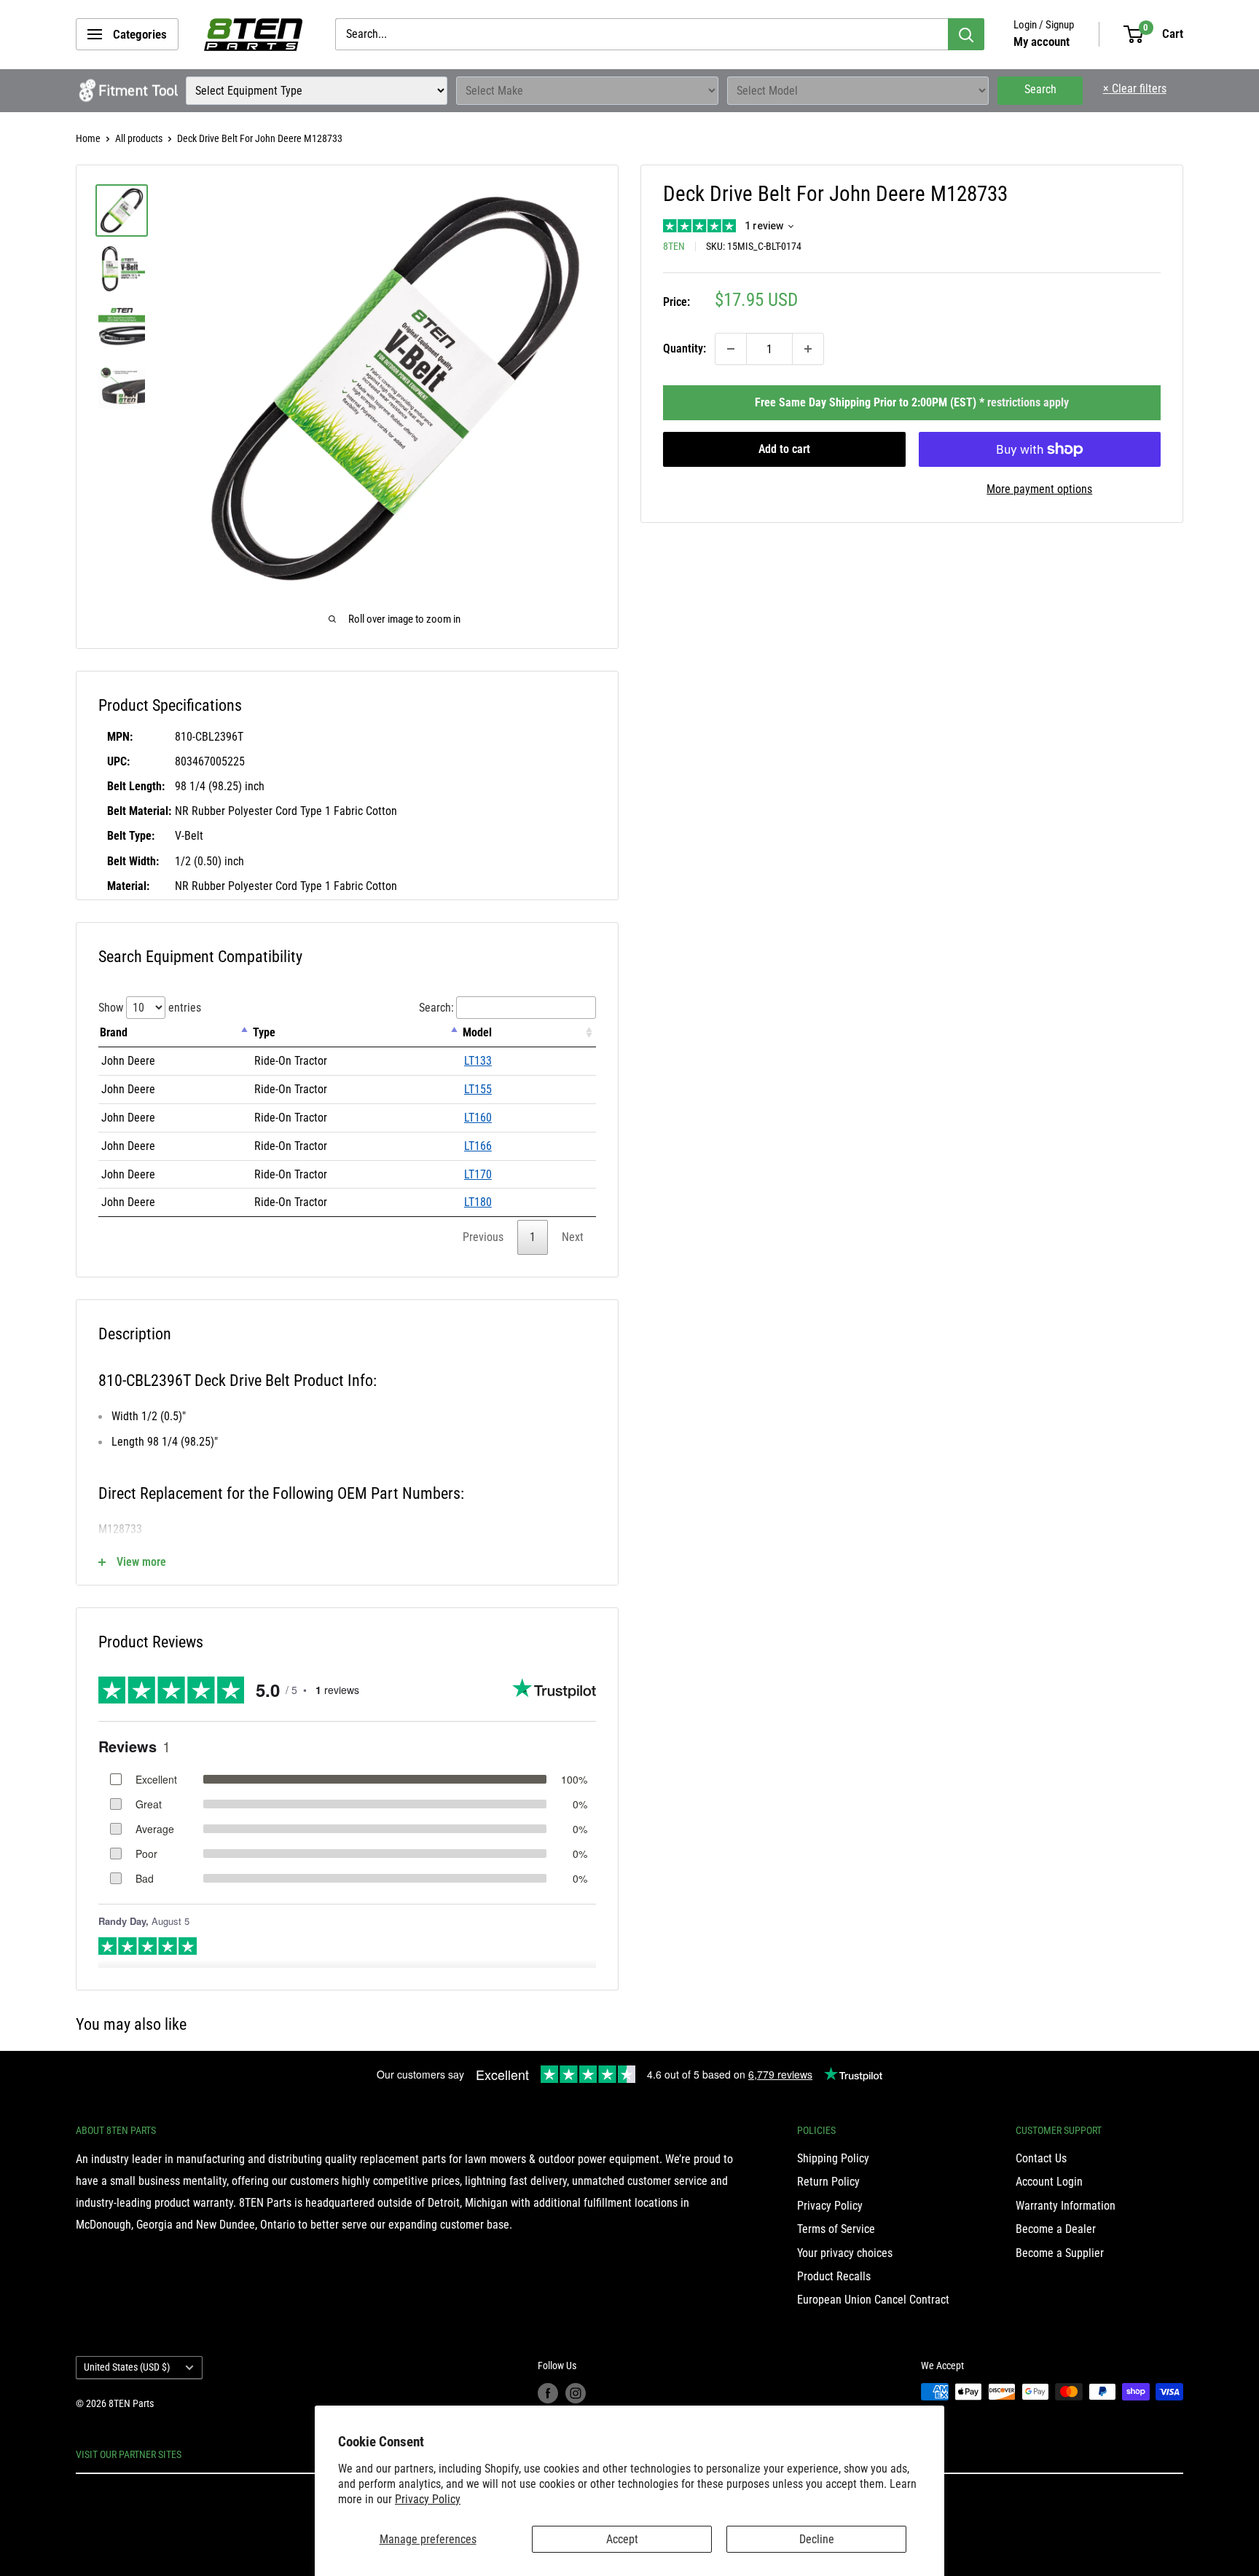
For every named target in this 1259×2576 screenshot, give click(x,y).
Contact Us (1041, 2158)
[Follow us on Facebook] (548, 2393)
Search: (436, 1008)
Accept (622, 2539)
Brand (114, 1032)
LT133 (478, 1061)
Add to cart (784, 449)
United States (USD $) (127, 2367)
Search (1040, 89)
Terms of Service (836, 2229)
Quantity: (685, 348)
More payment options (1039, 489)
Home (88, 138)
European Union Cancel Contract (873, 2300)
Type (264, 1032)
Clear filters (1135, 88)
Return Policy (828, 2182)
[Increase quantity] (808, 349)
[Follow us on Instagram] (576, 2393)
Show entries (150, 1008)
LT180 (478, 1202)
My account (1042, 42)
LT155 (478, 1089)
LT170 (478, 1174)
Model (477, 1032)
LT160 (478, 1118)
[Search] (966, 34)
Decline (817, 2539)
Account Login (1049, 2182)
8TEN (674, 246)
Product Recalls (834, 2276)
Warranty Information (1066, 2206)
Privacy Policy (428, 2499)
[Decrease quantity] (731, 349)
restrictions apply (1028, 402)
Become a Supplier (1060, 2253)
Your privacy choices (845, 2253)
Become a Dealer (1056, 2229)
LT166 (478, 1146)
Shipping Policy (833, 2158)
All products (139, 138)
